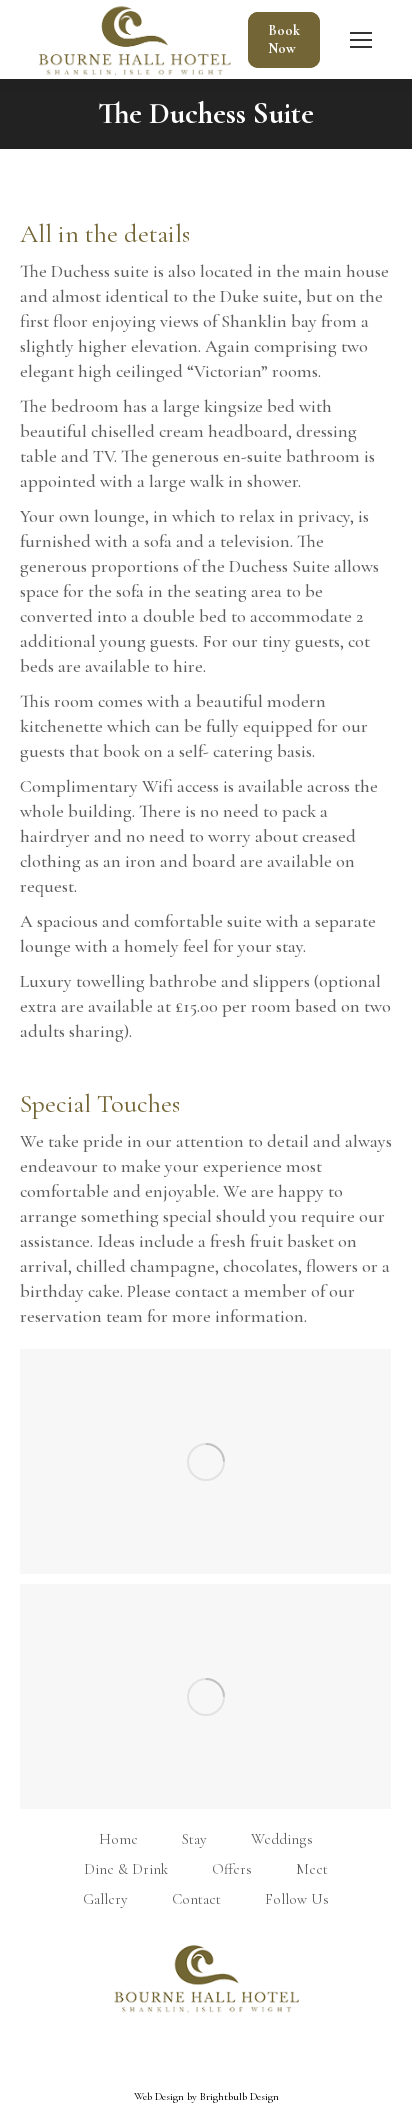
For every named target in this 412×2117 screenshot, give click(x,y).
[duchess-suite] (205, 1461)
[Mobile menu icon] (361, 40)
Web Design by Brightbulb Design (206, 2076)
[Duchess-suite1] (205, 1696)
